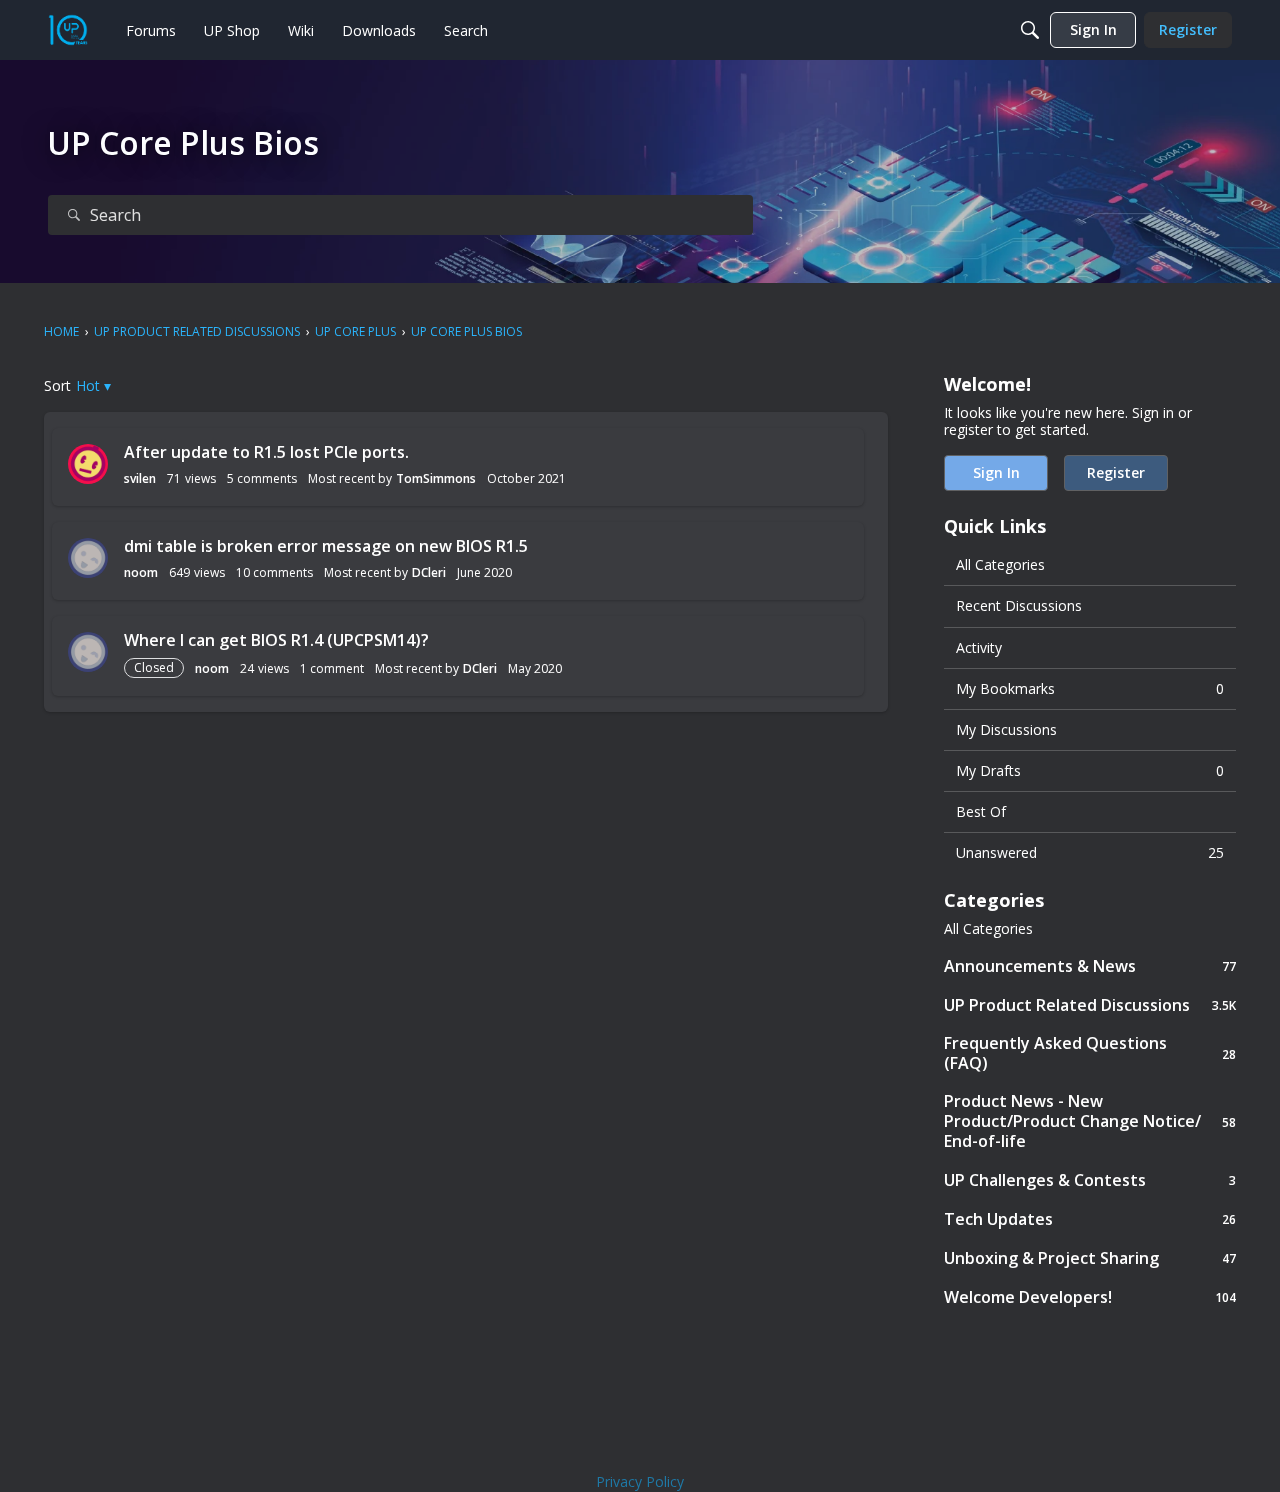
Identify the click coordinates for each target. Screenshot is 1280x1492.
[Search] (1030, 30)
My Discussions (1006, 729)
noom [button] (141, 572)
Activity (979, 647)
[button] (93, 385)
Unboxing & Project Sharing (1090, 1257)
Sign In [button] (996, 472)
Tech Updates (1090, 1218)
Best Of (981, 811)
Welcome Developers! (1090, 1296)
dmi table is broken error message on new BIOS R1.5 (326, 546)
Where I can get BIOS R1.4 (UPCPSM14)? (276, 640)
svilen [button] (140, 478)
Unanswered (1090, 852)
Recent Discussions (1019, 605)
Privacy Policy (640, 1481)
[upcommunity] (68, 30)
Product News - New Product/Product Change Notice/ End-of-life (1090, 1121)
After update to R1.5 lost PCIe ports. (266, 452)
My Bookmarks (1090, 688)
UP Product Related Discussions (1090, 1004)
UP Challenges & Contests (1090, 1179)
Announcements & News (1090, 965)
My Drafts (1090, 770)
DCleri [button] (429, 572)
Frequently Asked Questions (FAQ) (1090, 1053)
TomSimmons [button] (436, 478)
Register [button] (1116, 472)
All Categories (1000, 564)
